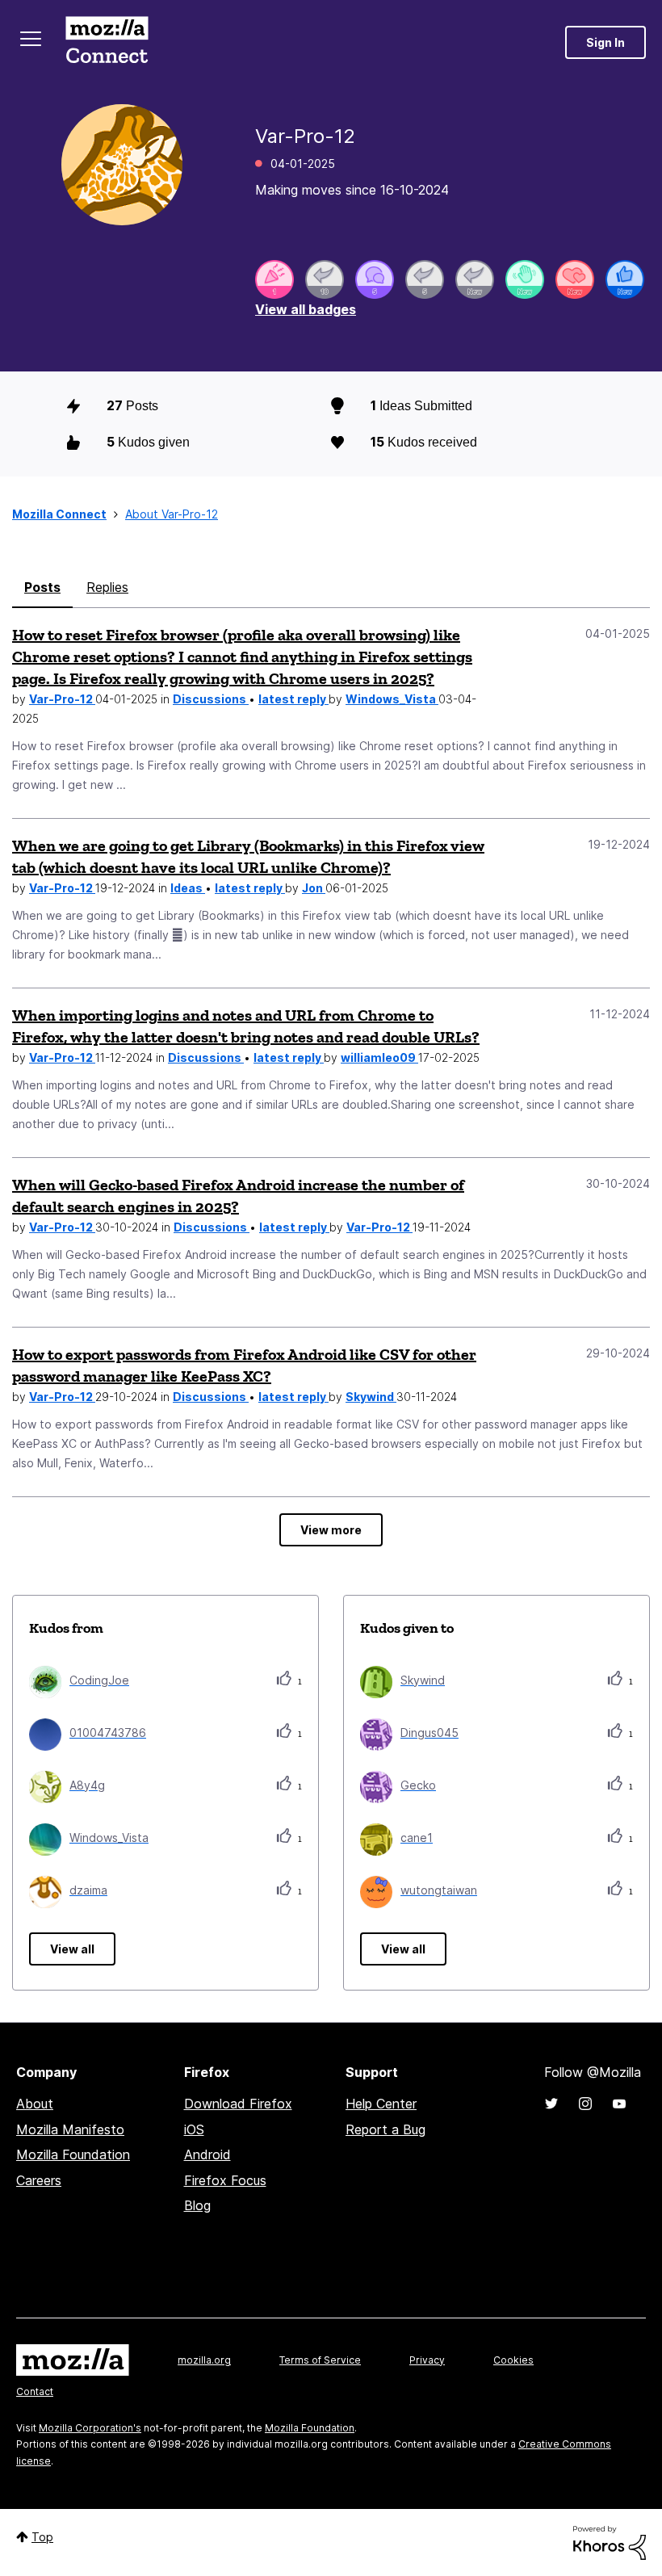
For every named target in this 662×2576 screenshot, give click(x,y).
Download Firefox (238, 2104)
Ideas (188, 888)
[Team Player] (625, 279)
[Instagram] (585, 2104)
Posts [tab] (42, 587)
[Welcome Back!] (525, 279)
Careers (39, 2180)
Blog (197, 2205)
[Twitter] (551, 2104)
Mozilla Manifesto (70, 2129)
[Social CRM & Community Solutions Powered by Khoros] (610, 2542)
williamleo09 (379, 1057)
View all (72, 1949)
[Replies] (325, 279)
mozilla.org (204, 2360)
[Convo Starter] (375, 279)
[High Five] (575, 279)
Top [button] (42, 2537)
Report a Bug (385, 2129)
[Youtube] (619, 2104)
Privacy (427, 2360)
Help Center (381, 2104)
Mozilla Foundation (73, 2154)
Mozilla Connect (107, 42)
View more (331, 1530)
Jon (314, 888)
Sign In (605, 42)
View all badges (306, 309)
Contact (35, 2391)
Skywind (371, 1397)
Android (207, 2154)
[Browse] (31, 39)
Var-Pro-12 (62, 699)
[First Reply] (475, 279)
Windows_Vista (392, 699)
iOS (194, 2129)
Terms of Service (320, 2360)
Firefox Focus (225, 2180)
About (35, 2104)
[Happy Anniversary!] (274, 279)
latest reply (293, 699)
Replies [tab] (107, 587)
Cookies (513, 2360)
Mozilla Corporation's (90, 2428)
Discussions (211, 699)
